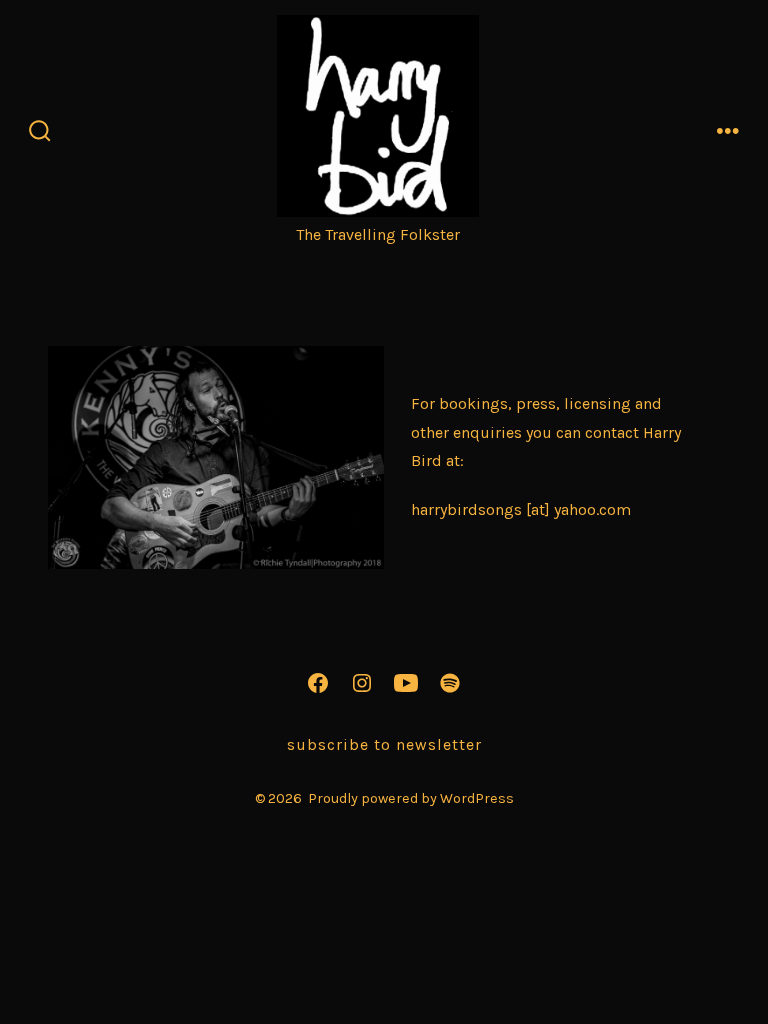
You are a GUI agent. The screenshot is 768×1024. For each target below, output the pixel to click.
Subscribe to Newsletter (384, 744)
